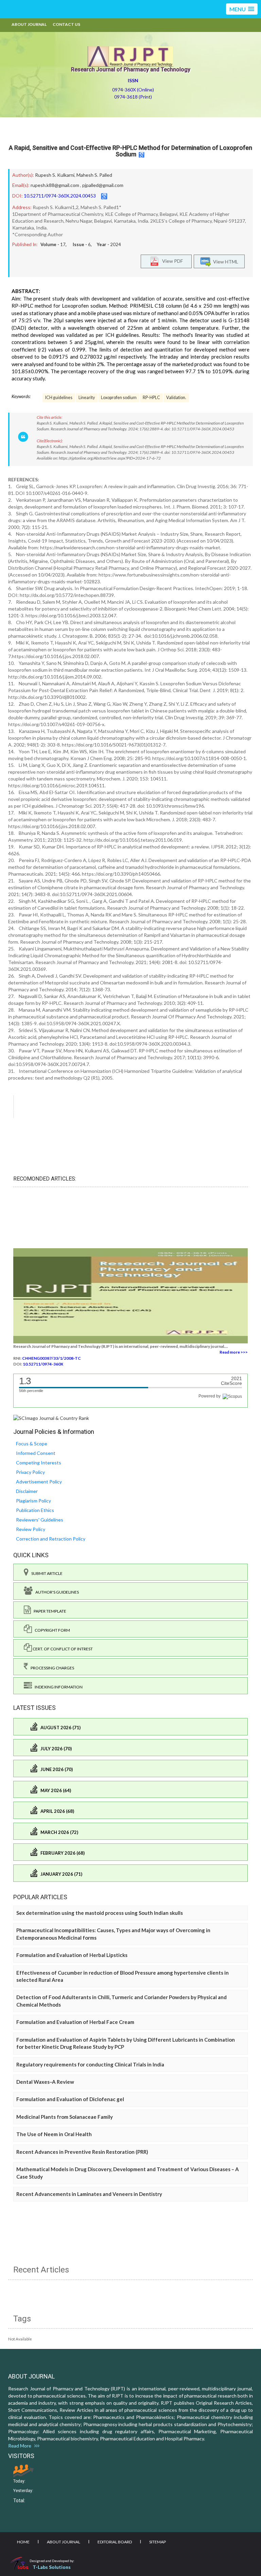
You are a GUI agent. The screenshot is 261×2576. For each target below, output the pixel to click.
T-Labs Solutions (52, 2567)
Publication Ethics (35, 1510)
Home (23, 2542)
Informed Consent (36, 1453)
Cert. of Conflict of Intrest (62, 1649)
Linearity (87, 398)
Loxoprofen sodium (119, 398)
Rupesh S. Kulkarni (55, 175)
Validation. (176, 398)
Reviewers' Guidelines (40, 1520)
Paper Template (49, 1611)
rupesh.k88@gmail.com (55, 185)
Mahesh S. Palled (94, 175)
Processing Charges (51, 1668)
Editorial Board (115, 2542)
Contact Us (66, 24)
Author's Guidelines (56, 1592)
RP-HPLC (151, 398)
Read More (21, 2446)
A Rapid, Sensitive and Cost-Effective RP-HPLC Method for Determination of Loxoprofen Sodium (130, 151)
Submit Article (46, 1573)
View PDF (171, 261)
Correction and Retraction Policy (51, 1539)
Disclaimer (27, 1491)
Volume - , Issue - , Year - (81, 244)
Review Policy (31, 1529)
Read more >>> (234, 1352)
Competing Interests (39, 1463)
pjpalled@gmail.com (103, 185)
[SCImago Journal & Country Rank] (51, 1418)
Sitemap (158, 2542)
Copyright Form (51, 1630)
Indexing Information (57, 1687)
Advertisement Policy (39, 1482)
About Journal (29, 24)
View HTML (225, 262)
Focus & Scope (32, 1444)
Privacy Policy (30, 1472)
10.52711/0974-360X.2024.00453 (60, 196)
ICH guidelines (59, 398)
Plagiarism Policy (33, 1501)
